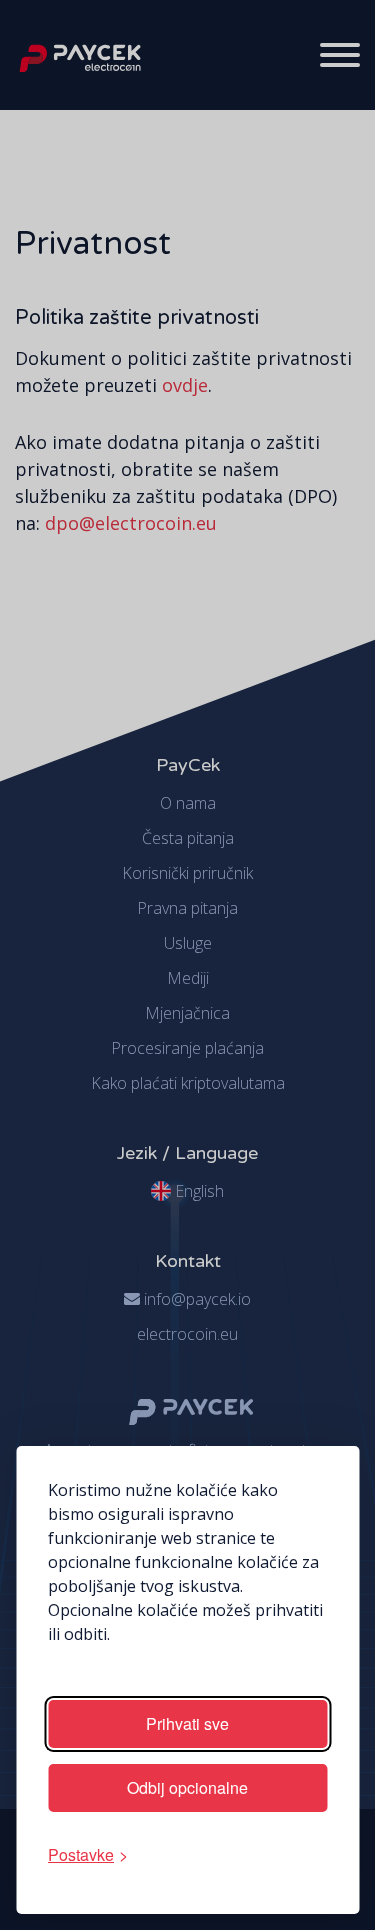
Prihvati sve (187, 1723)
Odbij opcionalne (187, 1787)
